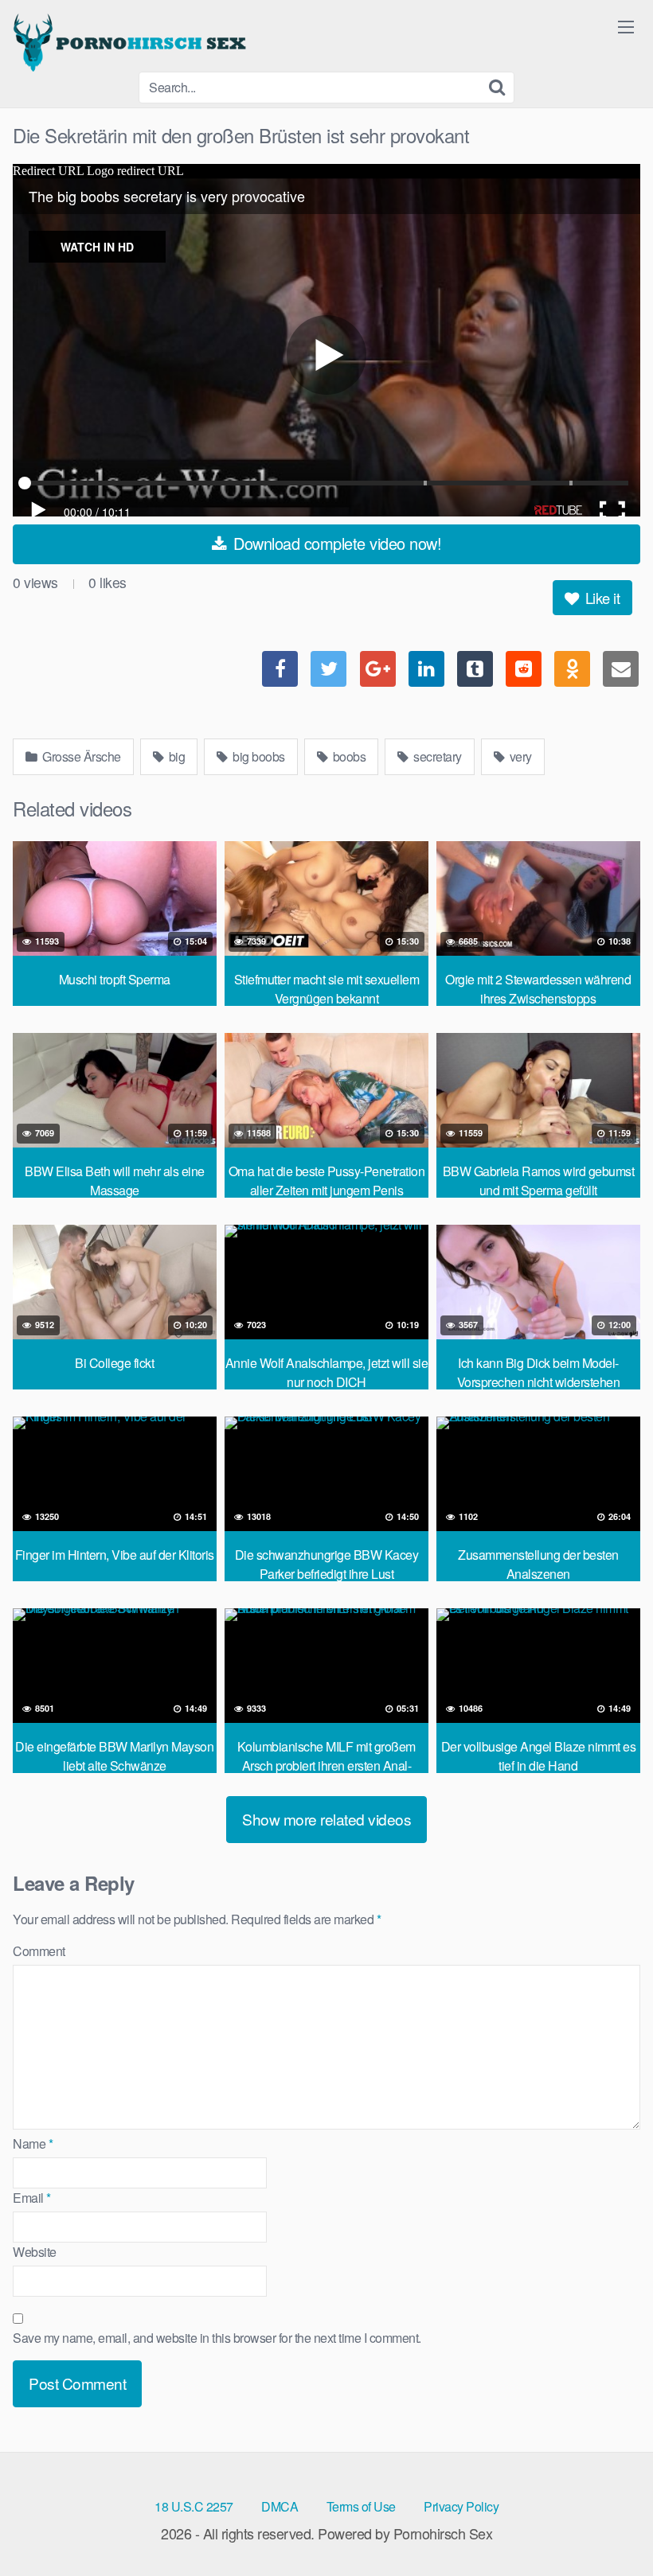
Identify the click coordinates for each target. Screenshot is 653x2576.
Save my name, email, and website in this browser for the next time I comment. (217, 2338)
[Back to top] (609, 2525)
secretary (436, 756)
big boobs (258, 756)
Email (32, 2198)
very (519, 756)
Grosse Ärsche (80, 756)
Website (35, 2252)
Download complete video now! (336, 543)
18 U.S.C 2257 (194, 2506)
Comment (39, 1951)
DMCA (280, 2506)
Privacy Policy (461, 2506)
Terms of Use (361, 2506)
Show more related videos (326, 1819)
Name (33, 2143)
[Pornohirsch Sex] (132, 42)
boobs (348, 756)
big (175, 756)
